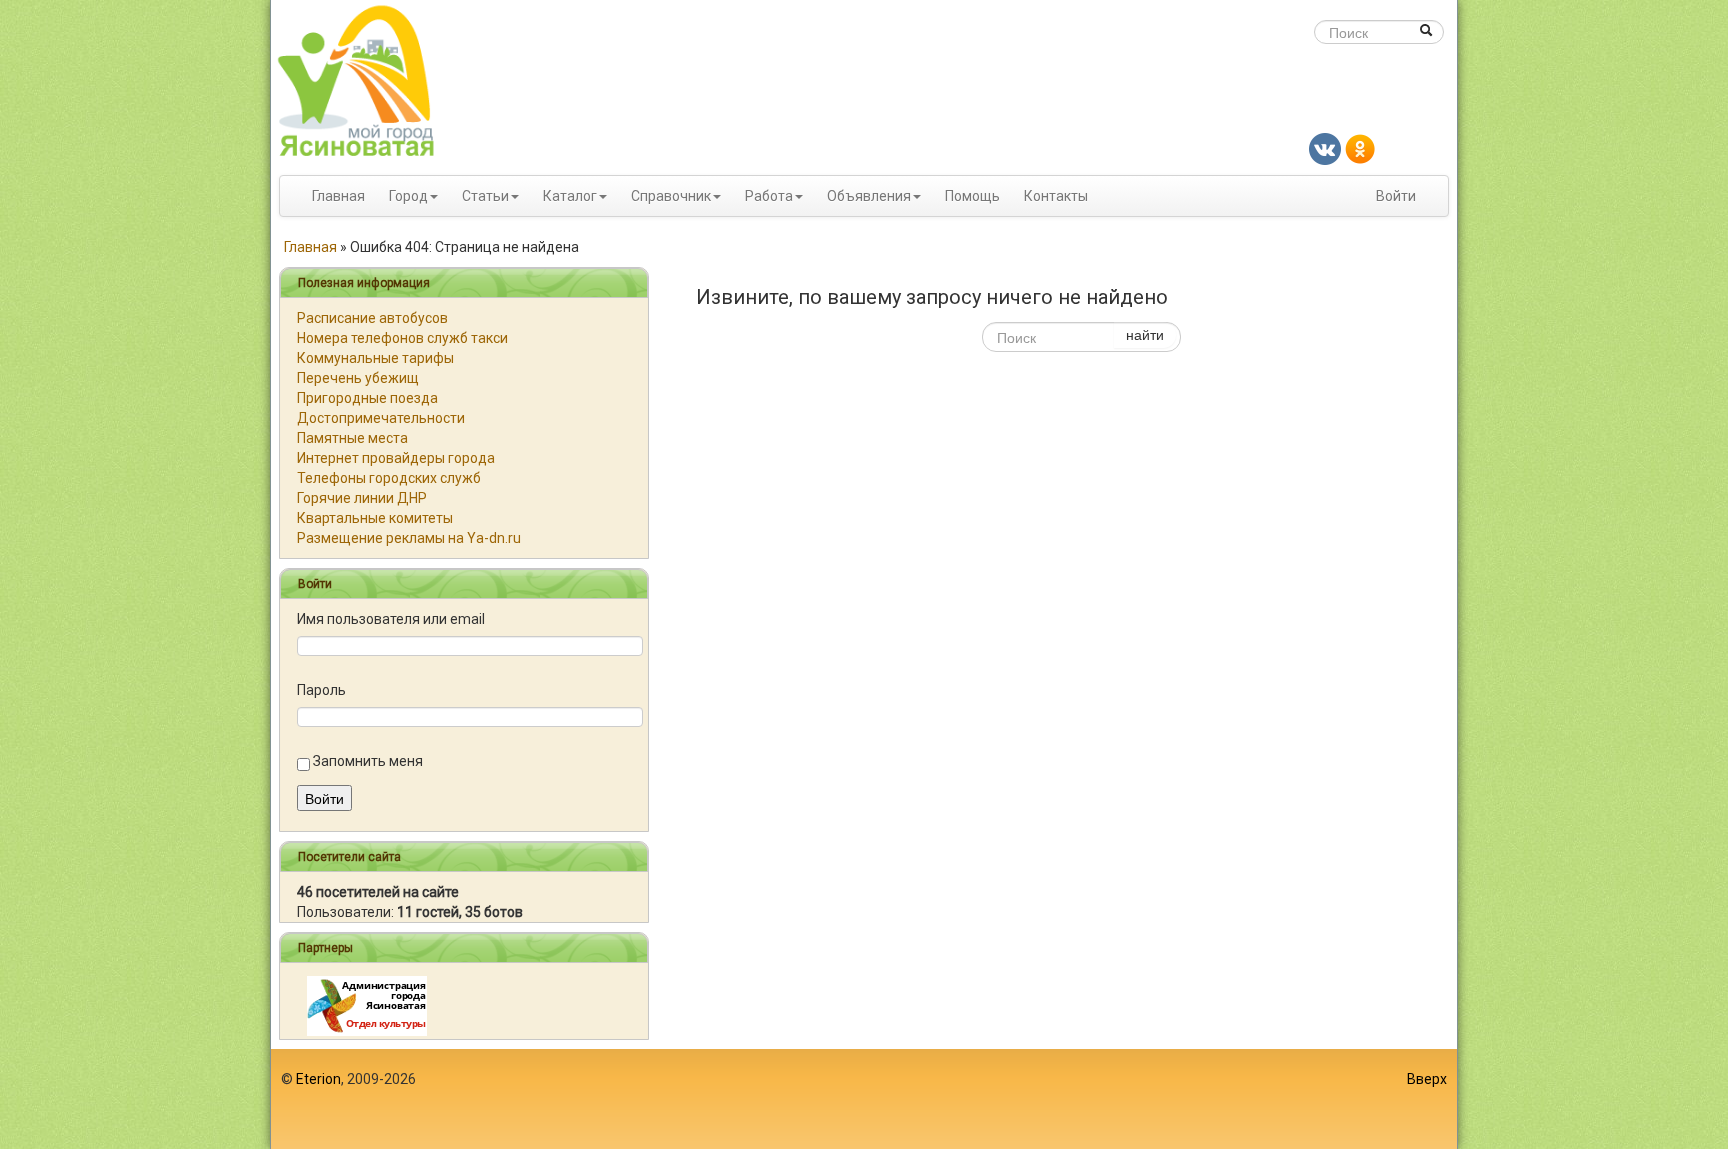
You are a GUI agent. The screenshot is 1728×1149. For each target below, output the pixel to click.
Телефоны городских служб (389, 478)
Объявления (869, 196)
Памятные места (352, 438)
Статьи (485, 196)
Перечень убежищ (358, 378)
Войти (1396, 196)
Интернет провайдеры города (396, 458)
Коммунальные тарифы (375, 358)
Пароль (321, 690)
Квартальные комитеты (375, 518)
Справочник (671, 196)
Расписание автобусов (372, 318)
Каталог (570, 196)
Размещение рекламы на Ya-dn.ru (409, 538)
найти (1145, 334)
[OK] (1360, 148)
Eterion (318, 1079)
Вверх (1427, 1079)
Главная (338, 196)
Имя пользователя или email (391, 619)
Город (408, 196)
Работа (769, 196)
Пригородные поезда (367, 398)
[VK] (1325, 148)
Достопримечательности (381, 418)
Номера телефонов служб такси (402, 338)
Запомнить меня (368, 761)
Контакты (1056, 196)
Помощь (972, 196)
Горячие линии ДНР (362, 498)
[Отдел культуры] (367, 1005)
